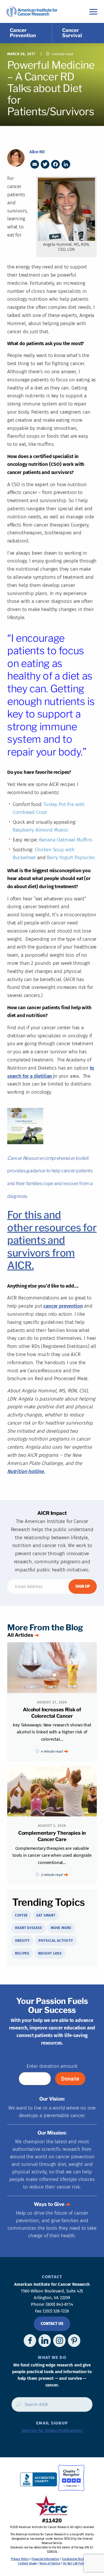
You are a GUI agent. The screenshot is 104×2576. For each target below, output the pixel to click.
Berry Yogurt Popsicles (71, 858)
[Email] (35, 164)
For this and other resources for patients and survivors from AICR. (52, 1240)
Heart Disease (29, 1928)
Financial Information (45, 2559)
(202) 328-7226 (56, 2311)
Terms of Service (50, 2564)
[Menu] (93, 11)
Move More (61, 1928)
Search (17, 2406)
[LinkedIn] (66, 164)
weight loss (50, 1953)
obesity (22, 1941)
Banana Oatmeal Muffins (66, 840)
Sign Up (83, 1586)
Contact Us (52, 2324)
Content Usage (27, 2564)
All (20, 1635)
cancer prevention (63, 1306)
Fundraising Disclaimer (76, 2559)
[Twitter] (45, 164)
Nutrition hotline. (26, 1471)
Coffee (21, 1915)
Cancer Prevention (23, 33)
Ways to (49, 2204)
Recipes (22, 1953)
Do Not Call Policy (75, 2564)
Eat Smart (46, 1915)
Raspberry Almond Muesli (40, 830)
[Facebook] (55, 164)
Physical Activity (56, 1941)
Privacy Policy (20, 2559)
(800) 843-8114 (59, 2304)
